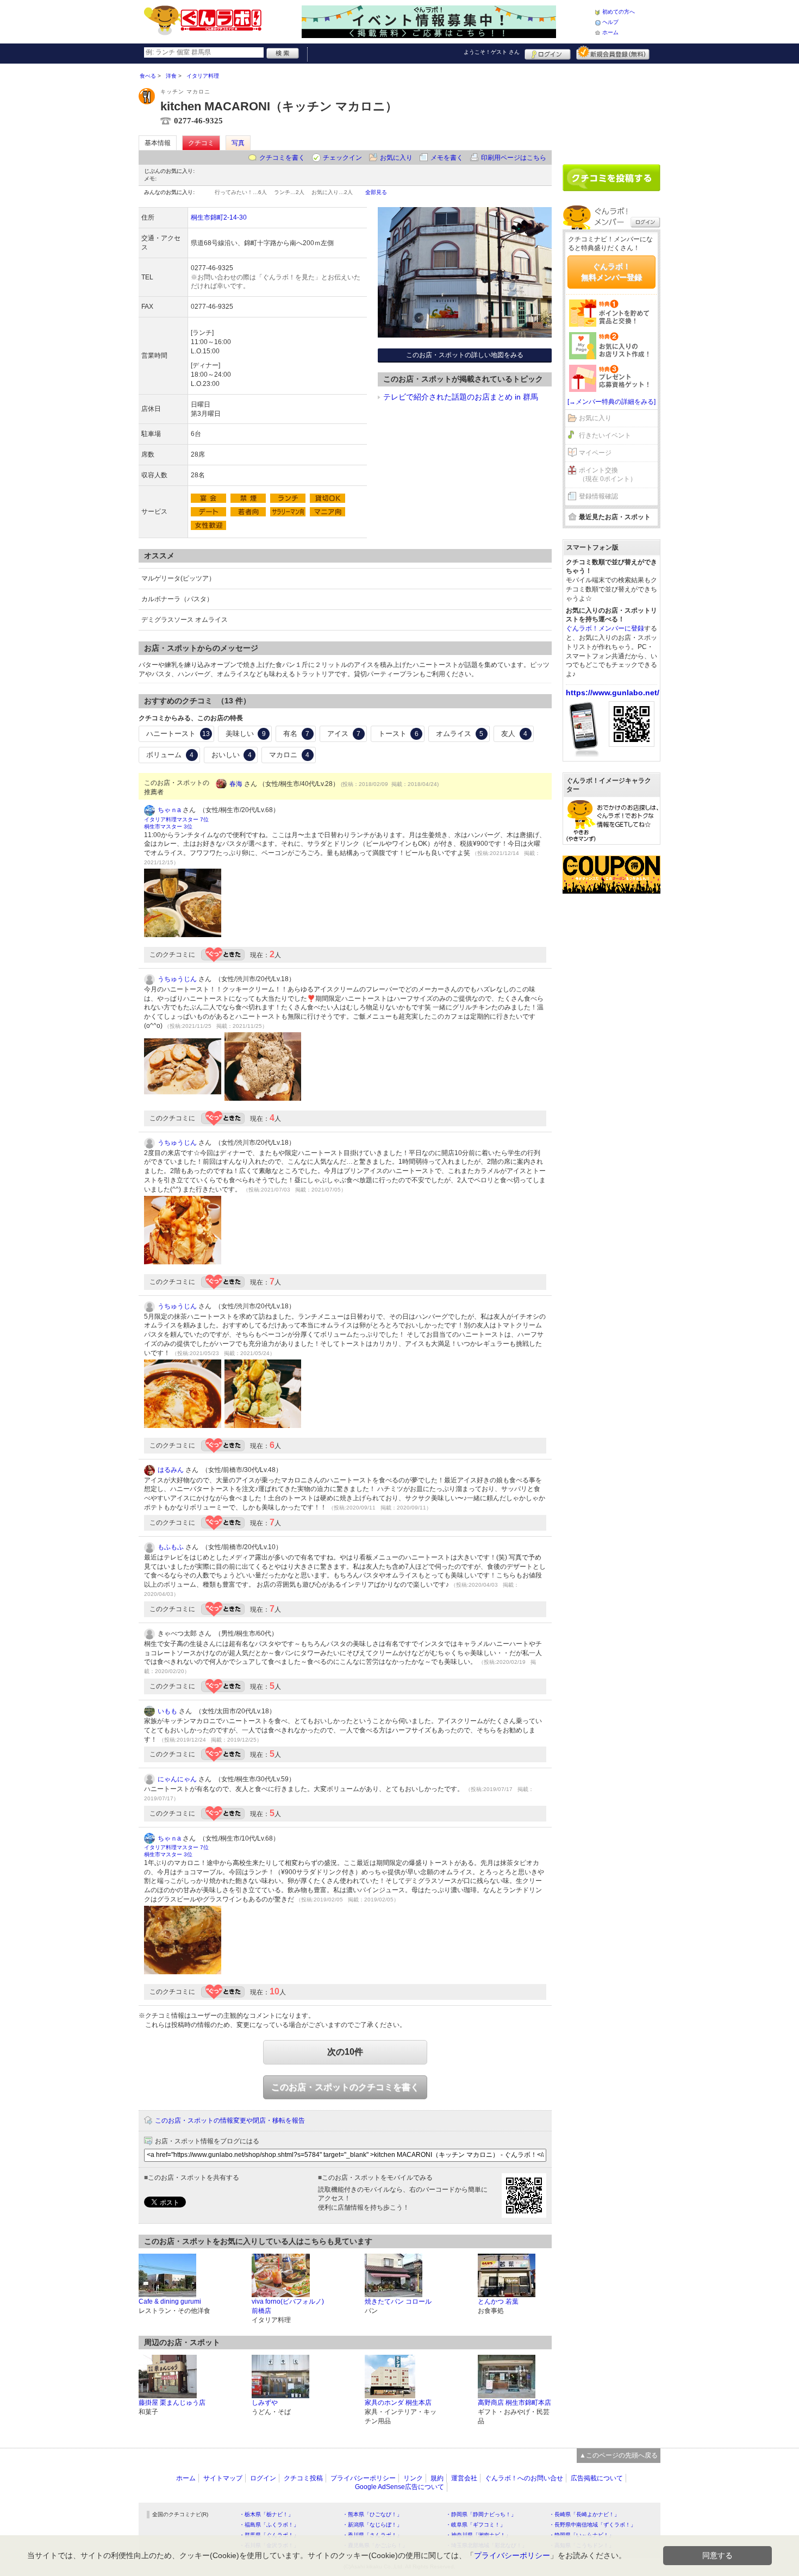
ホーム (610, 32)
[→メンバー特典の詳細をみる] (611, 402)
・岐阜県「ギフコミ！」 (476, 2525)
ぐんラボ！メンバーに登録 (605, 628)
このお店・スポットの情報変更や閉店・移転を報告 (230, 2120)
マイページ (595, 453)
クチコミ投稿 (303, 2478)
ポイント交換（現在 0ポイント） (608, 475)
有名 (296, 734)
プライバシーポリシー (363, 2478)
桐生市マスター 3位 (168, 827)
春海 (236, 784)
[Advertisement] (611, 110)
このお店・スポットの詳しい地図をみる (465, 355)
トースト (398, 734)
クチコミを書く (282, 158)
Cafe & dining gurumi (170, 2301)
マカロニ (289, 755)
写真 (238, 143)
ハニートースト (178, 734)
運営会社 (464, 2478)
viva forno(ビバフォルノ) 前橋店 (288, 2306)
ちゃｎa (169, 810)
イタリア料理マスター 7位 (176, 819)
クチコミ (201, 143)
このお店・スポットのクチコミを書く (345, 2087)
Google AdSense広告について (399, 2487)
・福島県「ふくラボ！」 (269, 2525)
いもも (167, 1711)
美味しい (246, 734)
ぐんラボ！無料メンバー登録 (611, 272)
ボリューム (170, 755)
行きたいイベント (605, 435)
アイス (344, 734)
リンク (413, 2478)
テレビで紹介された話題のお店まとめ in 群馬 (461, 397)
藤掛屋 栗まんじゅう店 (172, 2403)
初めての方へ (619, 12)
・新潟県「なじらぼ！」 (372, 2525)
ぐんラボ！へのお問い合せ (524, 2478)
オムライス (460, 734)
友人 (514, 734)
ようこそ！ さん (492, 52)
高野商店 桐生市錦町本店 (514, 2403)
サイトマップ (223, 2478)
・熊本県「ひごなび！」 (372, 2514)
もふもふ (171, 1547)
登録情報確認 (598, 496)
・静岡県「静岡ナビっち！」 (481, 2514)
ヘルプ (610, 22)
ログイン (548, 53)
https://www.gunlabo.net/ (613, 693)
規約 (437, 2478)
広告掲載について (597, 2478)
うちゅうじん (177, 979)
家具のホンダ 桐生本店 (398, 2403)
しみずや (265, 2403)
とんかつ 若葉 (498, 2301)
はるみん (171, 1470)
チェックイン (342, 158)
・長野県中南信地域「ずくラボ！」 (592, 2525)
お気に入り (396, 158)
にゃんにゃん (177, 1779)
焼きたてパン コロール (398, 2301)
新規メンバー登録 (613, 53)
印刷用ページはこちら (514, 158)
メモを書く (447, 158)
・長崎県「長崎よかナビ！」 (584, 2514)
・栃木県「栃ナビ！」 (266, 2514)
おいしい (232, 755)
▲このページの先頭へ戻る (619, 2455)
